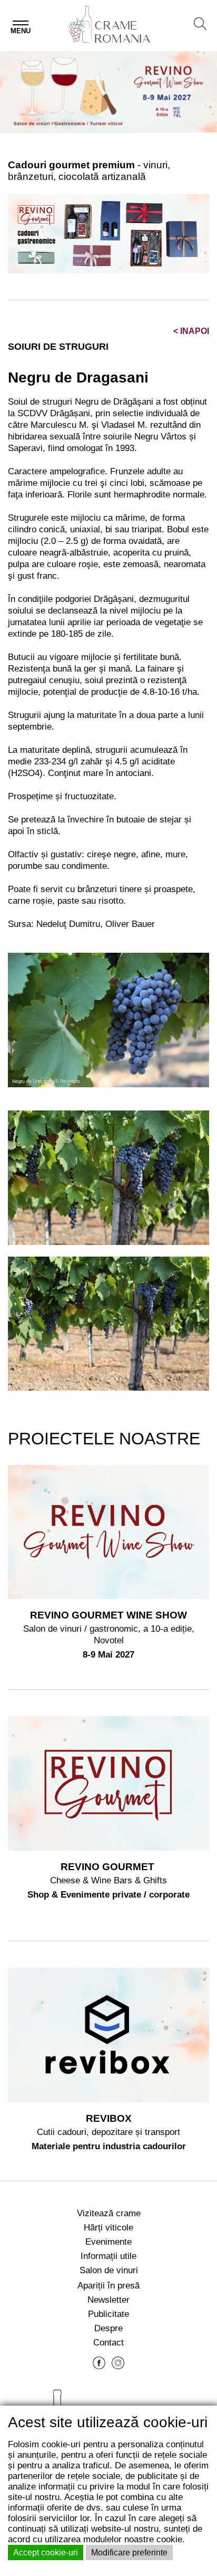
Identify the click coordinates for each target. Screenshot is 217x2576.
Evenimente (108, 2242)
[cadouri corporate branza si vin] (108, 233)
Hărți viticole (108, 2227)
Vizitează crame (109, 2213)
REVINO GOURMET (109, 1867)
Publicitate (108, 2314)
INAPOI (191, 331)
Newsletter (108, 2300)
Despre (108, 2328)
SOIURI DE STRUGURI (58, 347)
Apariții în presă (108, 2285)
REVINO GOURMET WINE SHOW (108, 1615)
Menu (21, 31)
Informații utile (108, 2256)
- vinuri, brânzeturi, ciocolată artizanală (89, 171)
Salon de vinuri (109, 2270)
